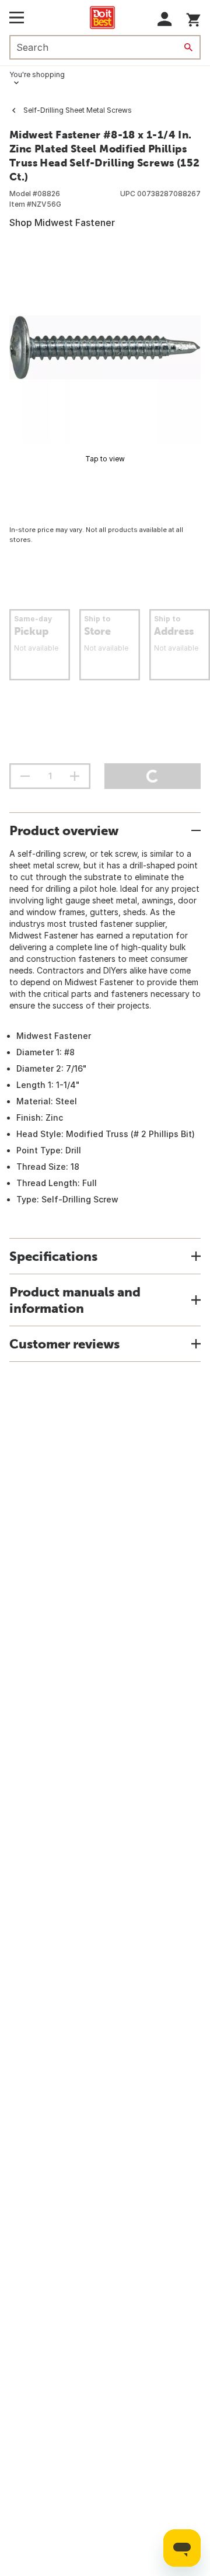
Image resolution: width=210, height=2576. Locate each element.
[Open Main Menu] (17, 18)
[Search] (188, 47)
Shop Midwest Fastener (62, 223)
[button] (165, 19)
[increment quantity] (75, 776)
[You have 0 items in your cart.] (193, 18)
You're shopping (37, 74)
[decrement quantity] (25, 776)
